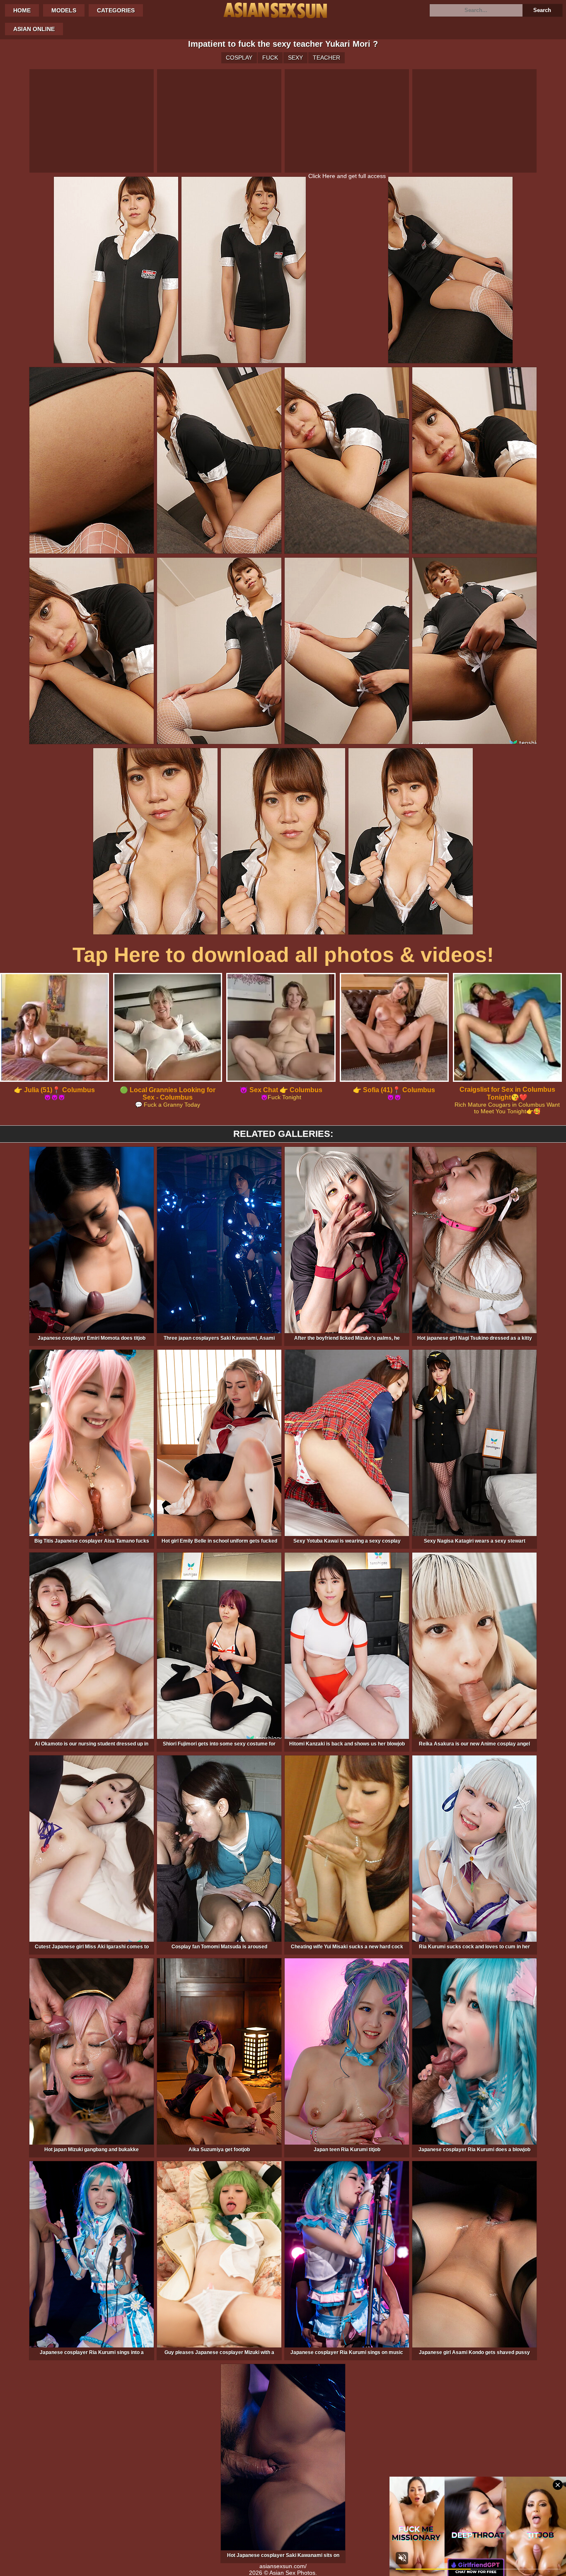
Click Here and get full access (347, 176)
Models (64, 10)
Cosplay (239, 58)
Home (22, 10)
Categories (116, 10)
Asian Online (34, 29)
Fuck (270, 58)
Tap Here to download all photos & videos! (283, 955)
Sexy (295, 58)
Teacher (327, 58)
